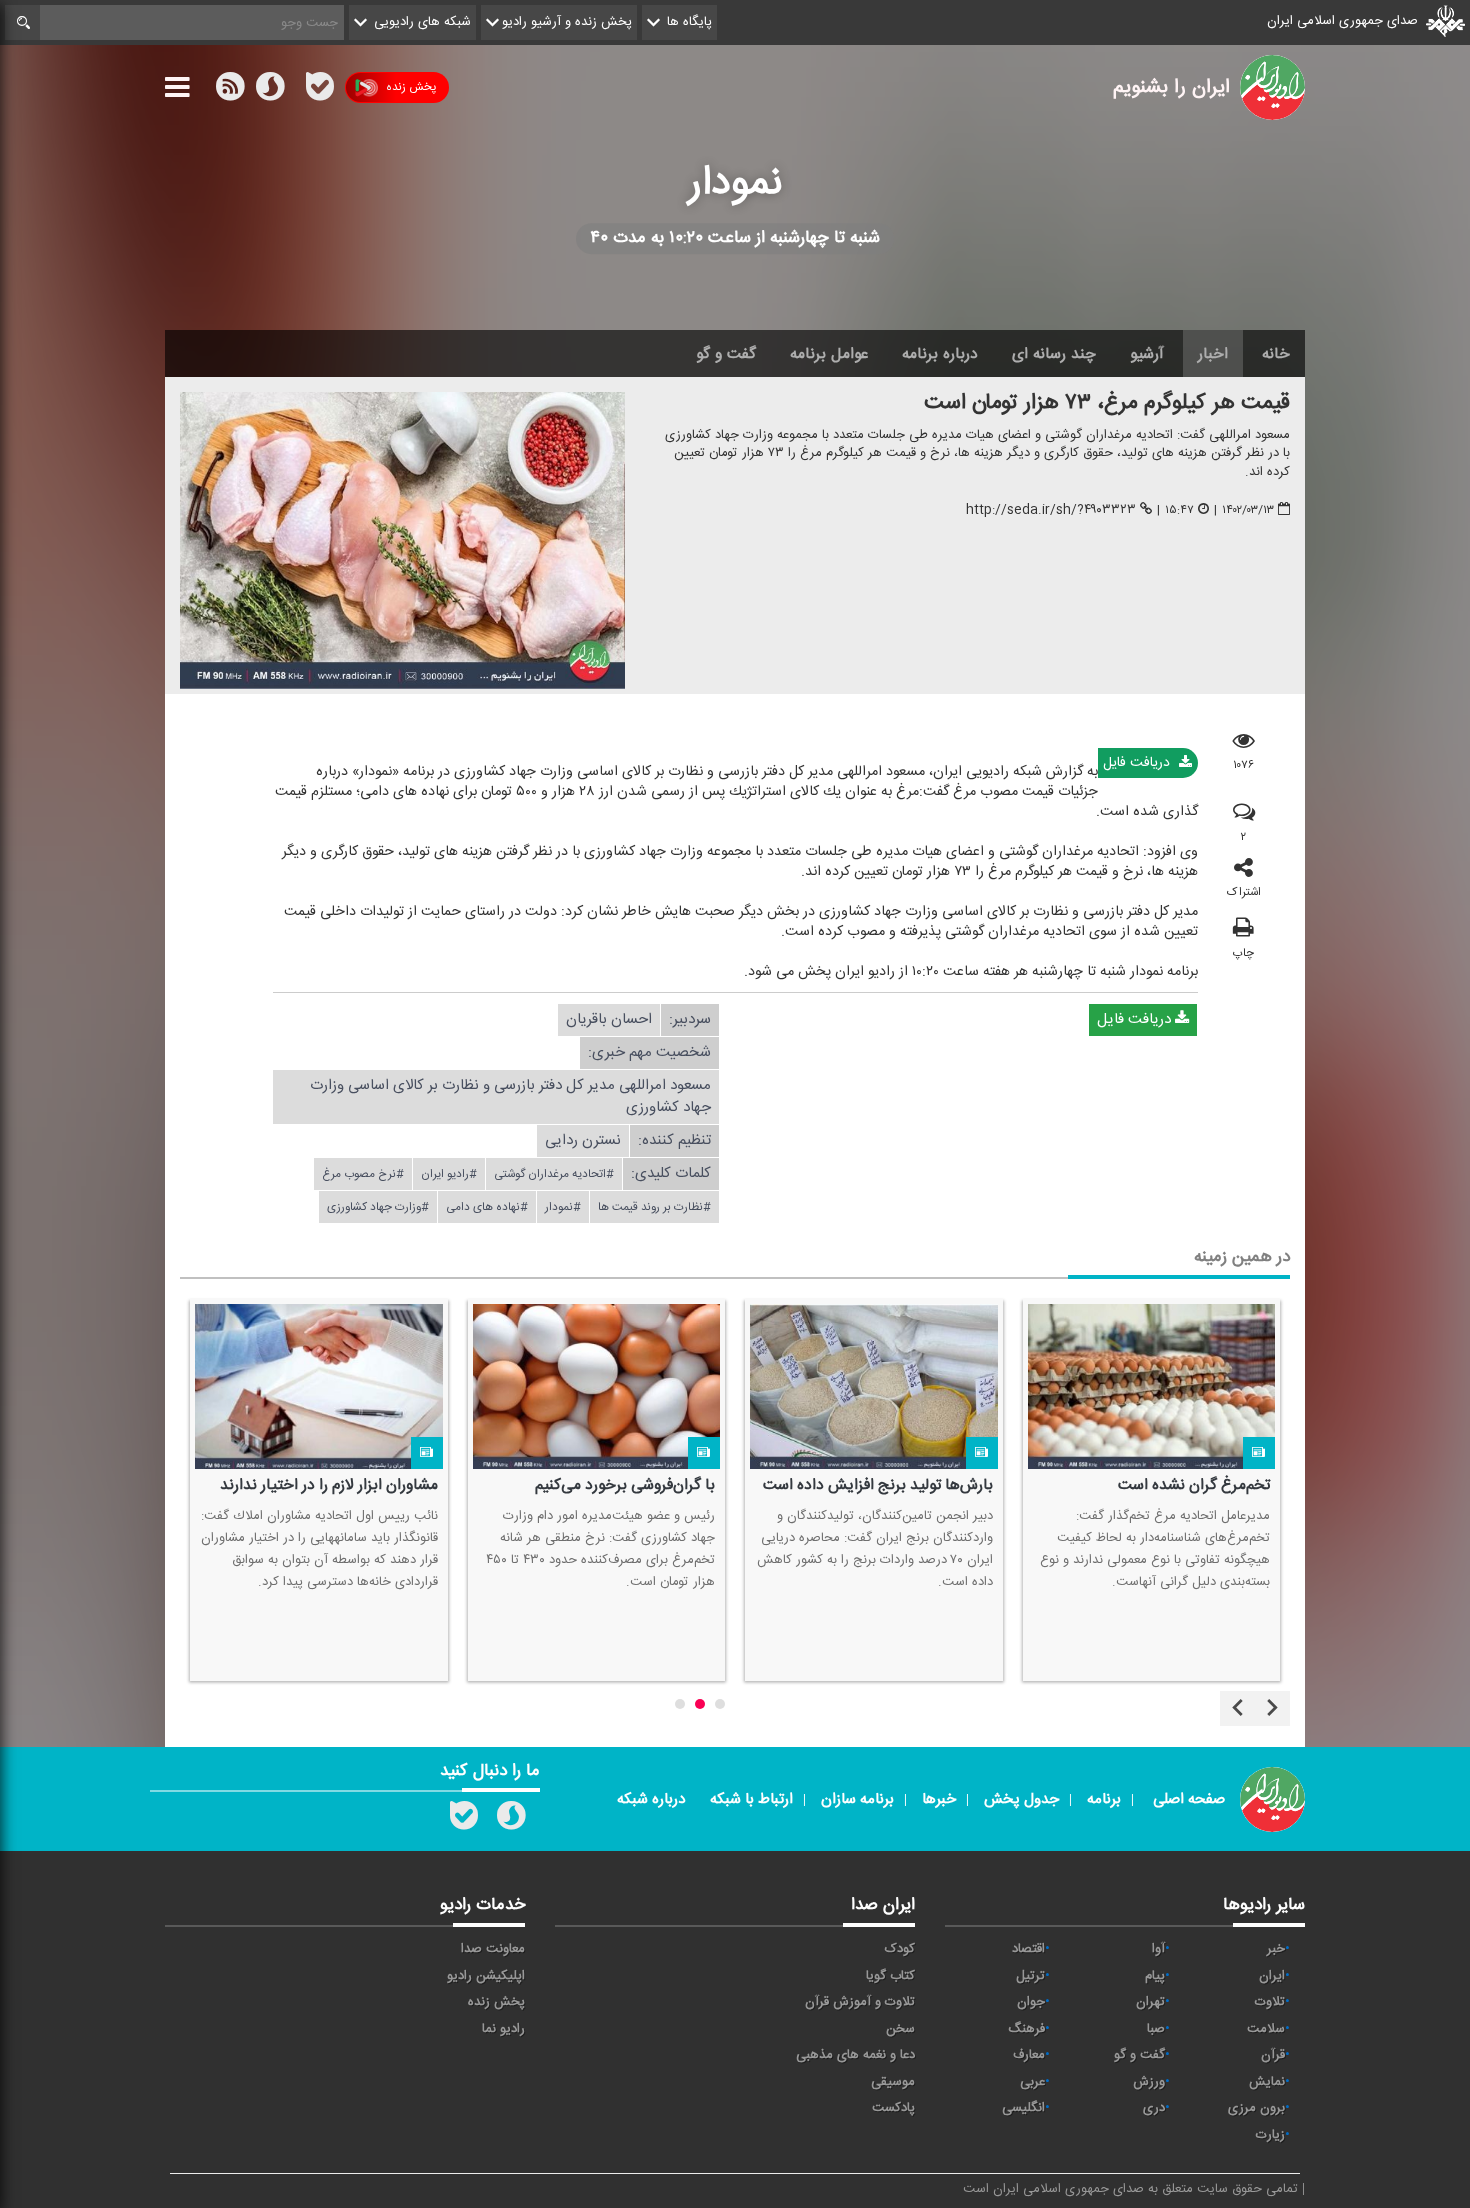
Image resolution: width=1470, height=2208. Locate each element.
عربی (1032, 2082)
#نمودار (563, 1207)
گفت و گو (726, 354)
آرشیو (1147, 354)
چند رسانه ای (1054, 354)
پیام (1155, 1976)
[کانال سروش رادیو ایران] (511, 1820)
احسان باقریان (609, 1019)
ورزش (1149, 2082)
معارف (1029, 2055)
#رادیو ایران (449, 1174)
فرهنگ (1026, 2029)
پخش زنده (411, 87)
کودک (900, 1949)
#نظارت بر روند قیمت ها (654, 1207)
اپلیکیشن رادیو (486, 1976)
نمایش (1267, 2082)
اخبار (1213, 354)
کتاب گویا (890, 1976)
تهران (1150, 2002)
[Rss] (295, 87)
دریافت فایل (1138, 763)
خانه (1276, 354)
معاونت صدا (493, 1949)
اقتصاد (1028, 1949)
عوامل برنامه (829, 354)
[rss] (230, 91)
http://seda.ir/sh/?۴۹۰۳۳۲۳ (1051, 511)
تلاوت (1270, 2002)
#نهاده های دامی (487, 1207)
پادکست (893, 2108)
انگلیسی (1023, 2108)
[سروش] (270, 91)
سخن (900, 2029)
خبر (1276, 1949)
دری (1154, 2108)
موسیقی (893, 2082)
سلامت (1266, 2029)
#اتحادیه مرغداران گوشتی (554, 1174)
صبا (1156, 2029)
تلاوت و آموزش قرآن (860, 2002)
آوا (1158, 1949)
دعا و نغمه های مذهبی (855, 2055)
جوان (1031, 2002)
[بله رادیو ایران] (464, 1820)
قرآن (1273, 2055)
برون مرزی (1256, 2108)
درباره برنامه (940, 354)
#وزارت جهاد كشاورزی (378, 1207)
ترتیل (1030, 1976)
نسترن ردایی (583, 1140)
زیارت (1270, 2135)
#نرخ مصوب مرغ (363, 1174)
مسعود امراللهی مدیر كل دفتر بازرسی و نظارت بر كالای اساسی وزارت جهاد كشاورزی (510, 1096)
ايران (1272, 1976)
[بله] (320, 91)
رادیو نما (503, 2029)
